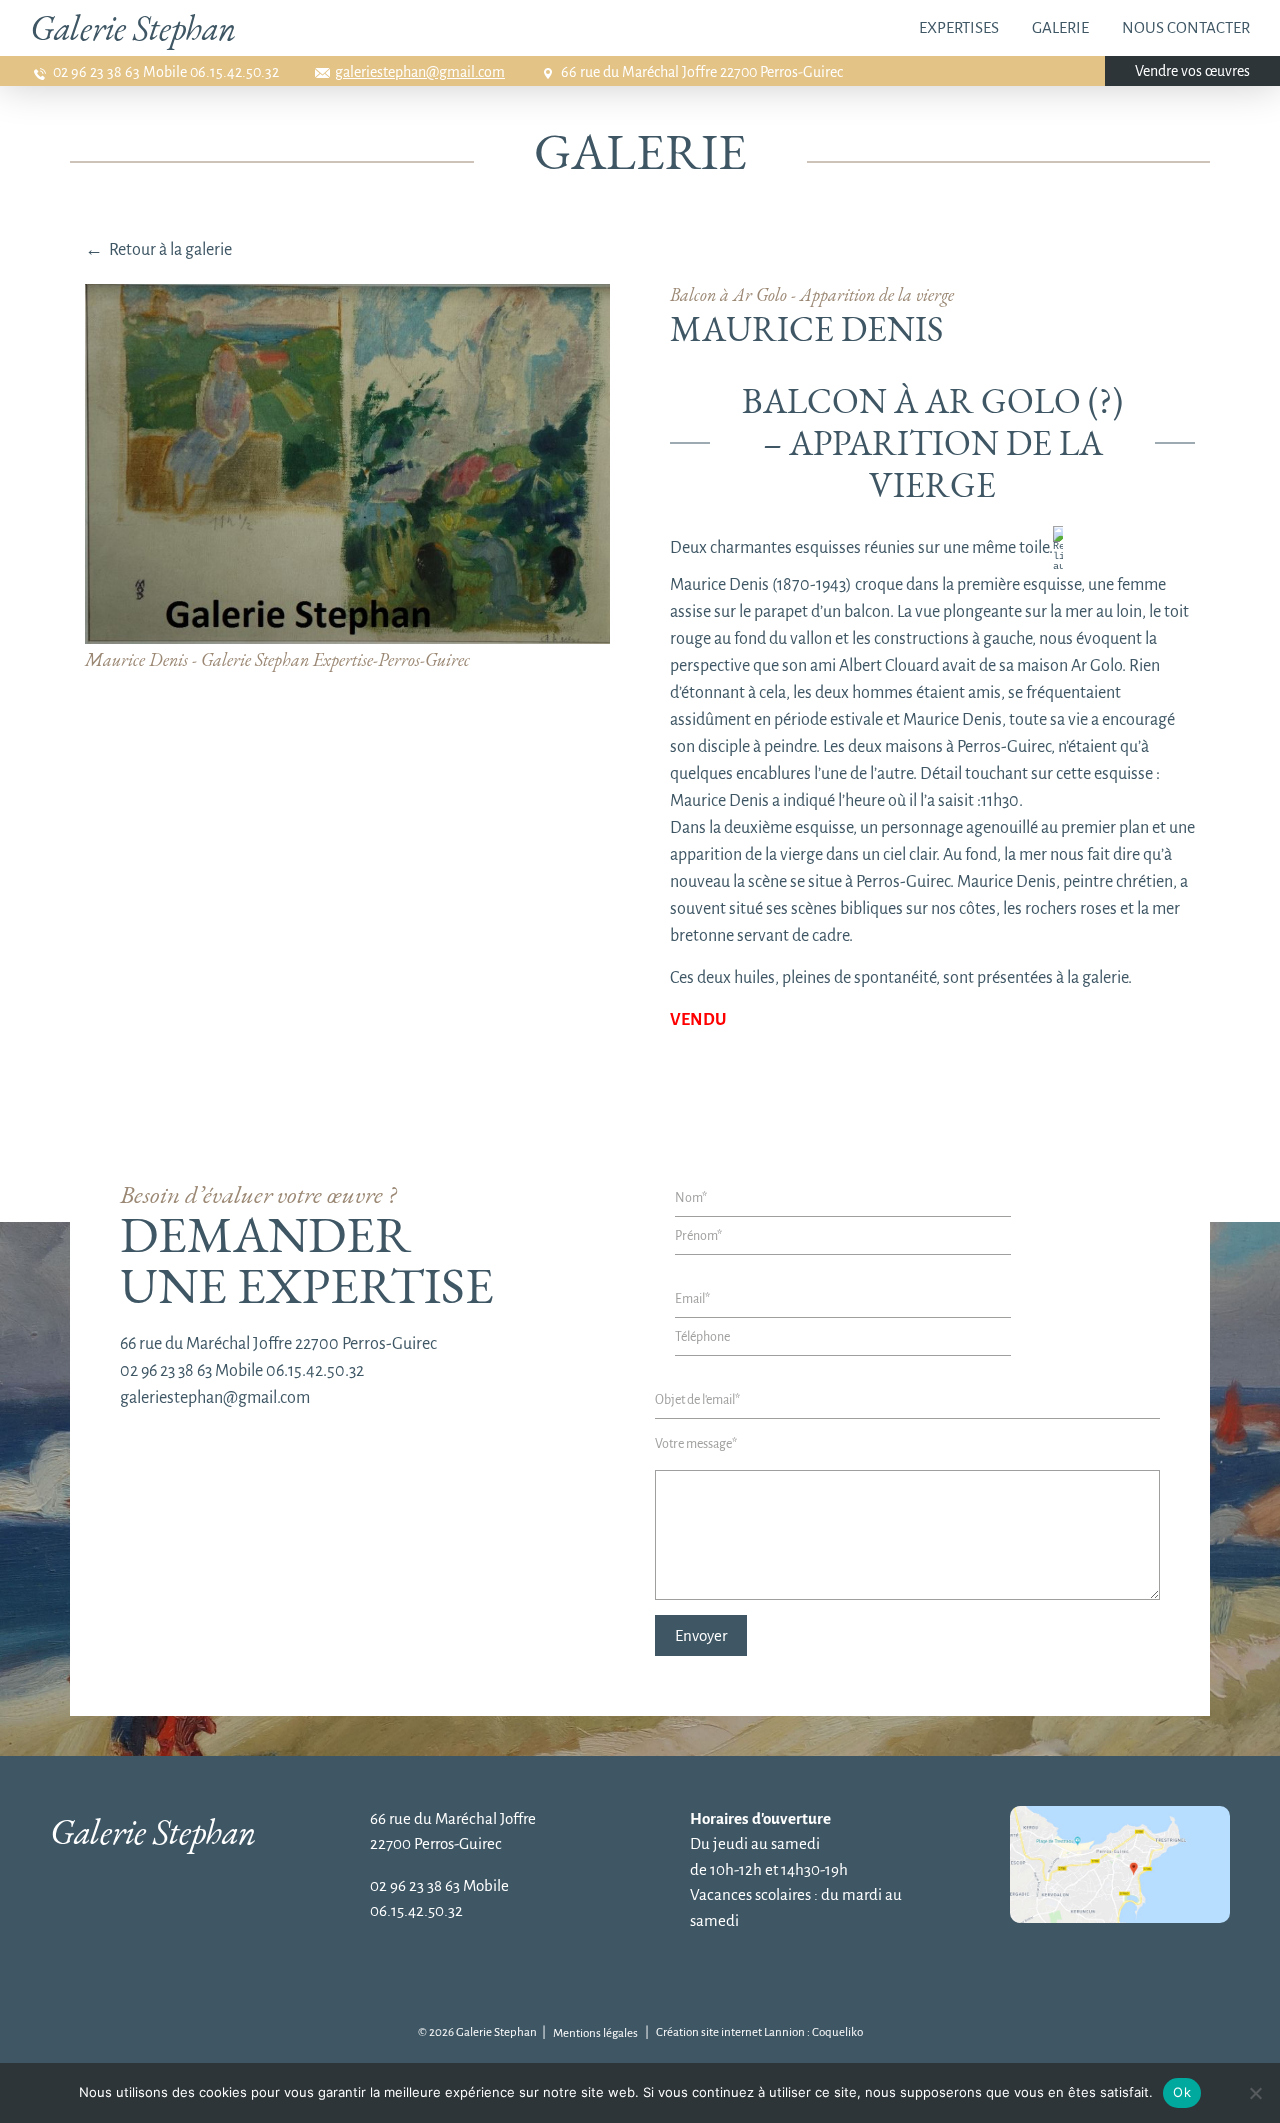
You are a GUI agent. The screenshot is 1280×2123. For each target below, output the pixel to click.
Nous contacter (1186, 27)
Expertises (959, 27)
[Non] (1255, 2093)
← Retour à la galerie (158, 250)
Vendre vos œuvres (1192, 71)
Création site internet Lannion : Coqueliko (759, 2032)
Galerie (1060, 27)
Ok (1182, 2092)
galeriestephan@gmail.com (420, 72)
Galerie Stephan (133, 27)
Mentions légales (595, 2033)
